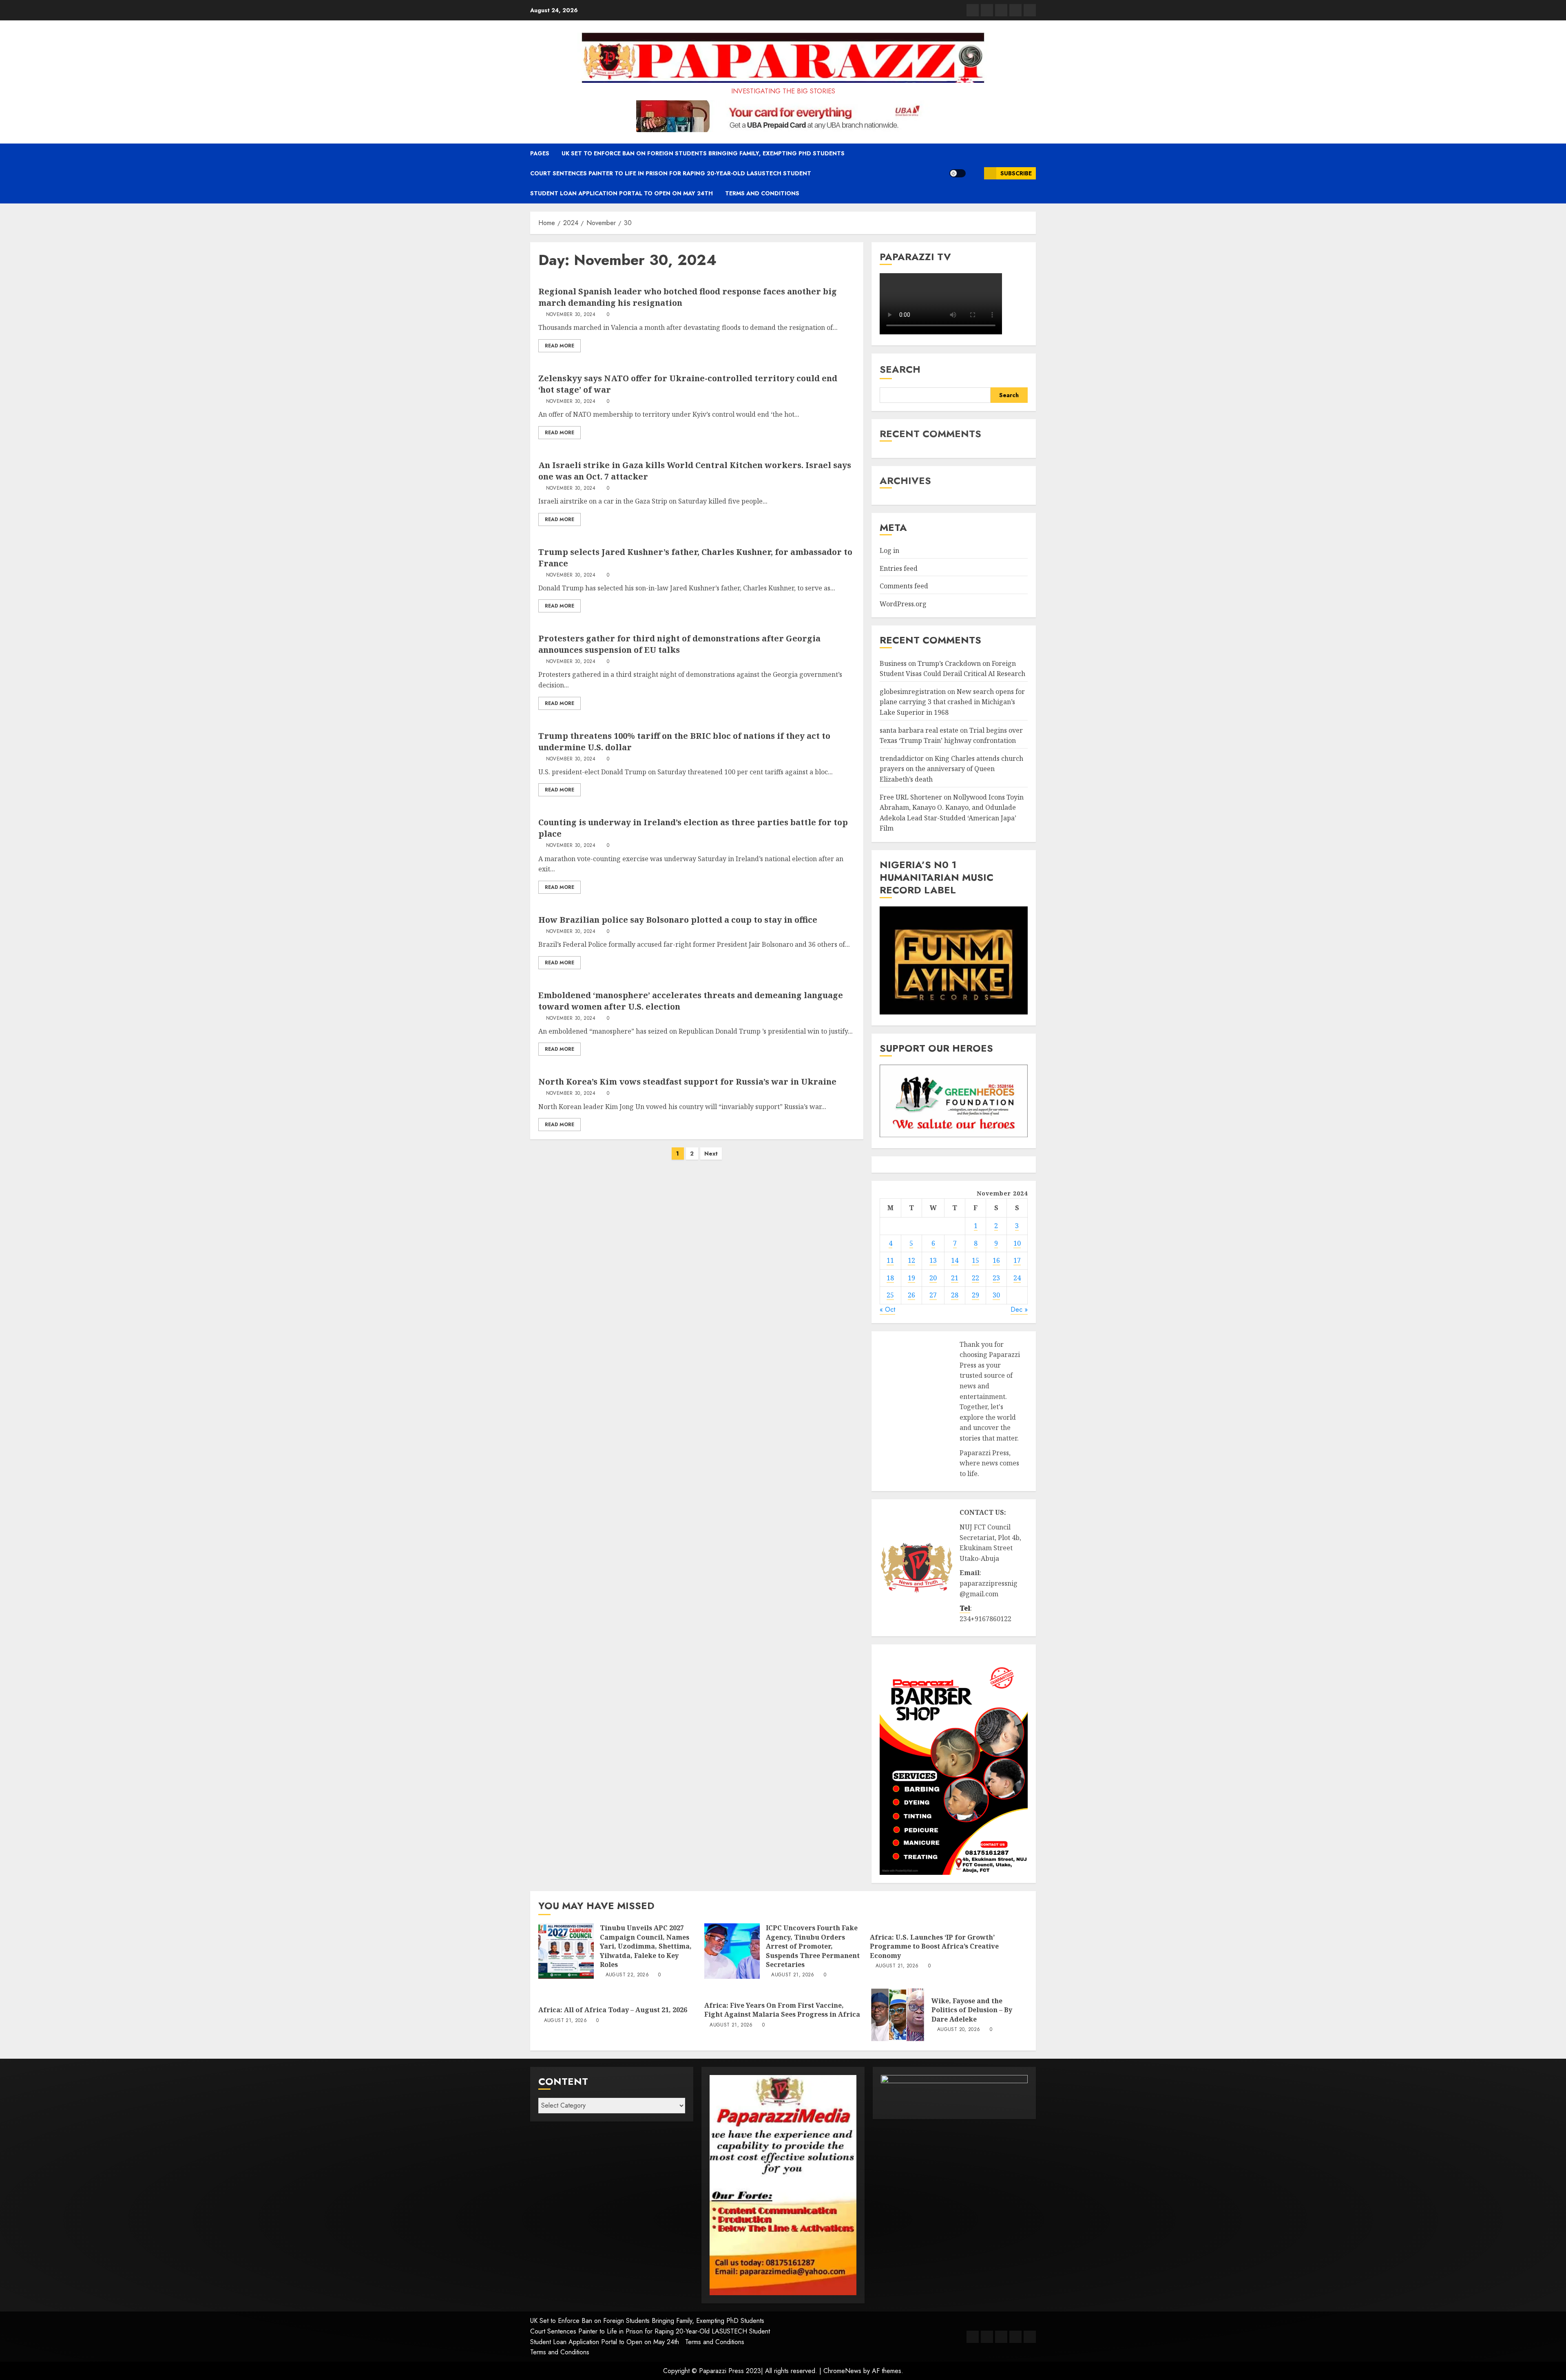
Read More (560, 346)
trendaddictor (902, 758)
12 (911, 1260)
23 (996, 1278)
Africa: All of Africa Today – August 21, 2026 (613, 2010)
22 (975, 1278)
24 (1017, 1278)
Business (893, 663)
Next (711, 1154)
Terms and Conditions (762, 193)
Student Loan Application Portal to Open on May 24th (622, 193)
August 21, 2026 (793, 1975)
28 (955, 1295)
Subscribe (1016, 173)
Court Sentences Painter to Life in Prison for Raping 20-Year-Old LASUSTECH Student (671, 173)
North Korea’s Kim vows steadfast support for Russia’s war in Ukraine (687, 1082)
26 (911, 1295)
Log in (889, 550)
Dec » (1019, 1309)
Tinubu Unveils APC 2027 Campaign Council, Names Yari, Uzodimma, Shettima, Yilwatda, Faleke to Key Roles (646, 1946)
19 (911, 1278)
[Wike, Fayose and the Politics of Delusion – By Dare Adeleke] (898, 2015)
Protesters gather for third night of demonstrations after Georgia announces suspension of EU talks (679, 644)
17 (1017, 1260)
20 (933, 1278)
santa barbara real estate (919, 730)
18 (890, 1278)
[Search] (975, 173)
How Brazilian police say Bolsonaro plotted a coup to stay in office (678, 920)
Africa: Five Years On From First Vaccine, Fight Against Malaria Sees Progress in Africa (782, 2010)
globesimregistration (913, 692)
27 (933, 1295)
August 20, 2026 (959, 2030)
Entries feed (899, 568)
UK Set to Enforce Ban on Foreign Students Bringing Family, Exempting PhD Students (703, 153)
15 (975, 1260)
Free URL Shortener (911, 797)
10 (1017, 1243)
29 (975, 1295)
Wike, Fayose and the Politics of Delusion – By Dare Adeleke (972, 2010)
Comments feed (904, 586)
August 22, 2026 (627, 1975)
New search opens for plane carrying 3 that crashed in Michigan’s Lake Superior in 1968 (952, 702)
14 (955, 1260)
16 (996, 1260)
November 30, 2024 (571, 315)
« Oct (887, 1309)
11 (890, 1260)
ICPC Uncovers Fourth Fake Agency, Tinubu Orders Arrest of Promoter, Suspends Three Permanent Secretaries (813, 1946)
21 (955, 1278)
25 (890, 1295)
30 (996, 1295)
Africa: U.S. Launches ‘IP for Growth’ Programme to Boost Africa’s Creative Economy (934, 1946)
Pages (540, 153)
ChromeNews (842, 2371)
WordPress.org (903, 604)
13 (933, 1260)
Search (900, 369)
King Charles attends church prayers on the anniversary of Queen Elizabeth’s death (951, 769)
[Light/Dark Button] (958, 173)
